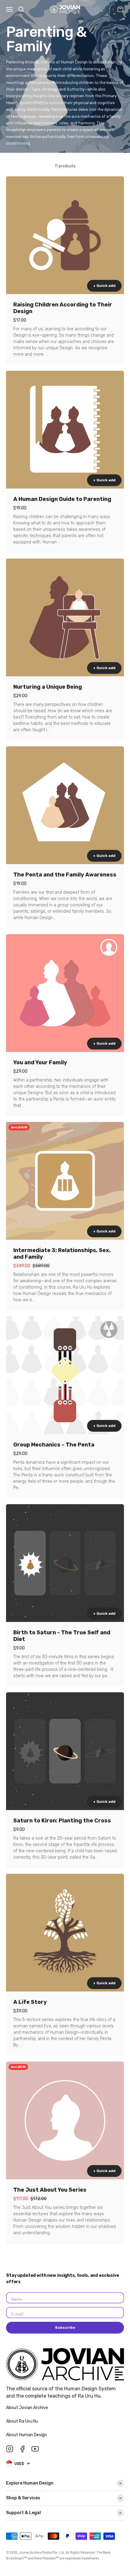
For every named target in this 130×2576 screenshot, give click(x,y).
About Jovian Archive (28, 2408)
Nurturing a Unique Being (48, 687)
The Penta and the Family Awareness (65, 875)
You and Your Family (40, 1062)
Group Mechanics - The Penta (54, 1445)
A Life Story (30, 2002)
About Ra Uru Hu (22, 2421)
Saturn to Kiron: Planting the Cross (62, 1821)
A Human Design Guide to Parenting (62, 499)
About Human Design (27, 2435)
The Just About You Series (50, 2190)
